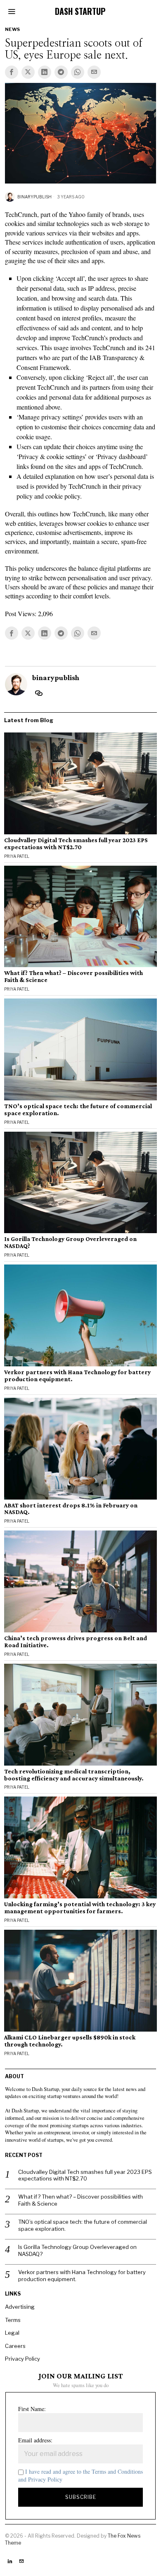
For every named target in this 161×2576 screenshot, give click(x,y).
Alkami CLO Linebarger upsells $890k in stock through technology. (70, 2041)
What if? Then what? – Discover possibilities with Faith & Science (73, 976)
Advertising (20, 2307)
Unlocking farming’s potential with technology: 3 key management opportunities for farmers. (80, 1908)
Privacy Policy (22, 2359)
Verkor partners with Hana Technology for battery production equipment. (77, 1376)
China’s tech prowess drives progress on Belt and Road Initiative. (76, 1642)
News (13, 29)
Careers (15, 2346)
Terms (13, 2320)
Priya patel (17, 856)
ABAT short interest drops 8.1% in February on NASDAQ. (71, 1509)
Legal (12, 2333)
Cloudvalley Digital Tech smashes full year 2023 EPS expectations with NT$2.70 (76, 844)
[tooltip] (12, 72)
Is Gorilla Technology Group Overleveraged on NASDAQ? (70, 1242)
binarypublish (34, 197)
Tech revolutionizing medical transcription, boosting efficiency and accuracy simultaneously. (74, 1775)
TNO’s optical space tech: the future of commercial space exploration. (78, 1110)
